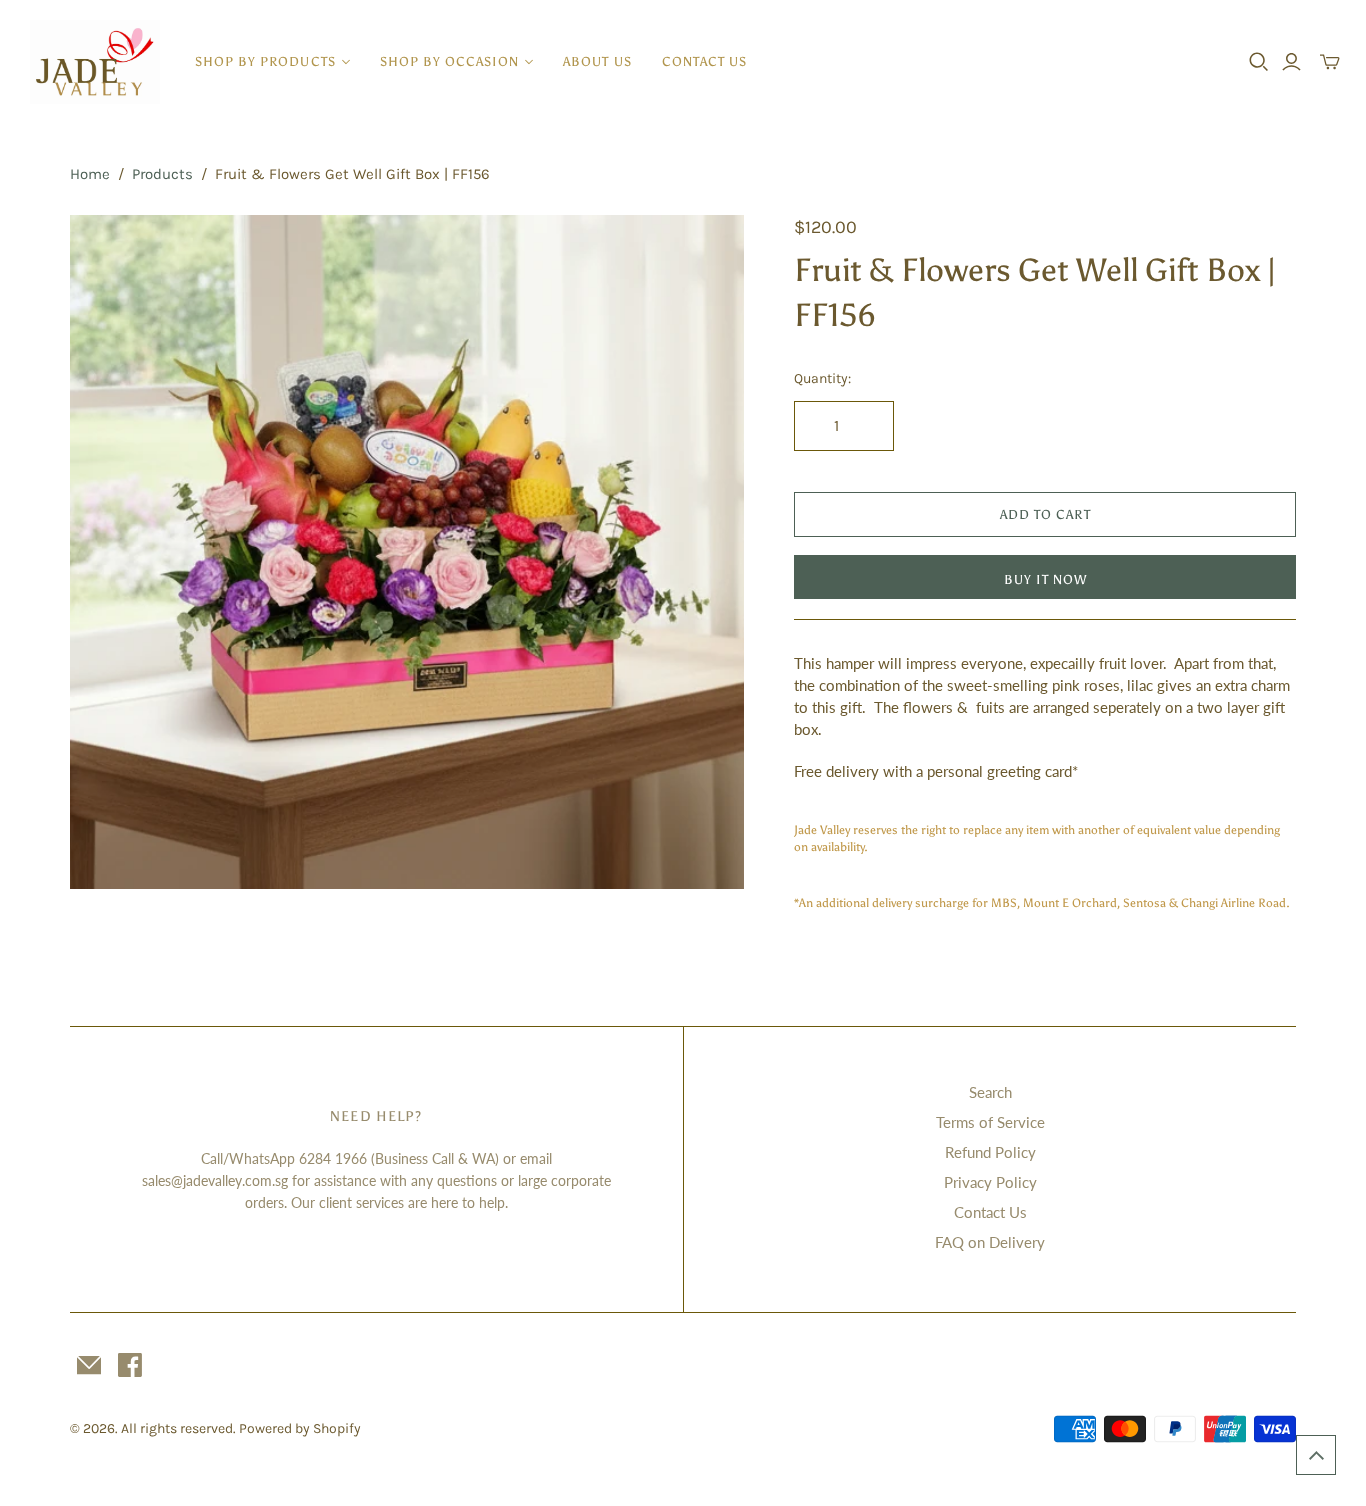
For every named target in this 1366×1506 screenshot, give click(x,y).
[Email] (89, 1365)
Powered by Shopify (300, 1428)
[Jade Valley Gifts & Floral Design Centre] (95, 62)
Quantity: (822, 378)
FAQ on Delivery (990, 1242)
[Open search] (1259, 62)
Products (162, 174)
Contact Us (704, 61)
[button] (1316, 1455)
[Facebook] (130, 1365)
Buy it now (1045, 579)
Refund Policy (990, 1152)
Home (90, 174)
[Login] (1291, 62)
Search (990, 1092)
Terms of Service (990, 1122)
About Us (597, 61)
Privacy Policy (990, 1182)
